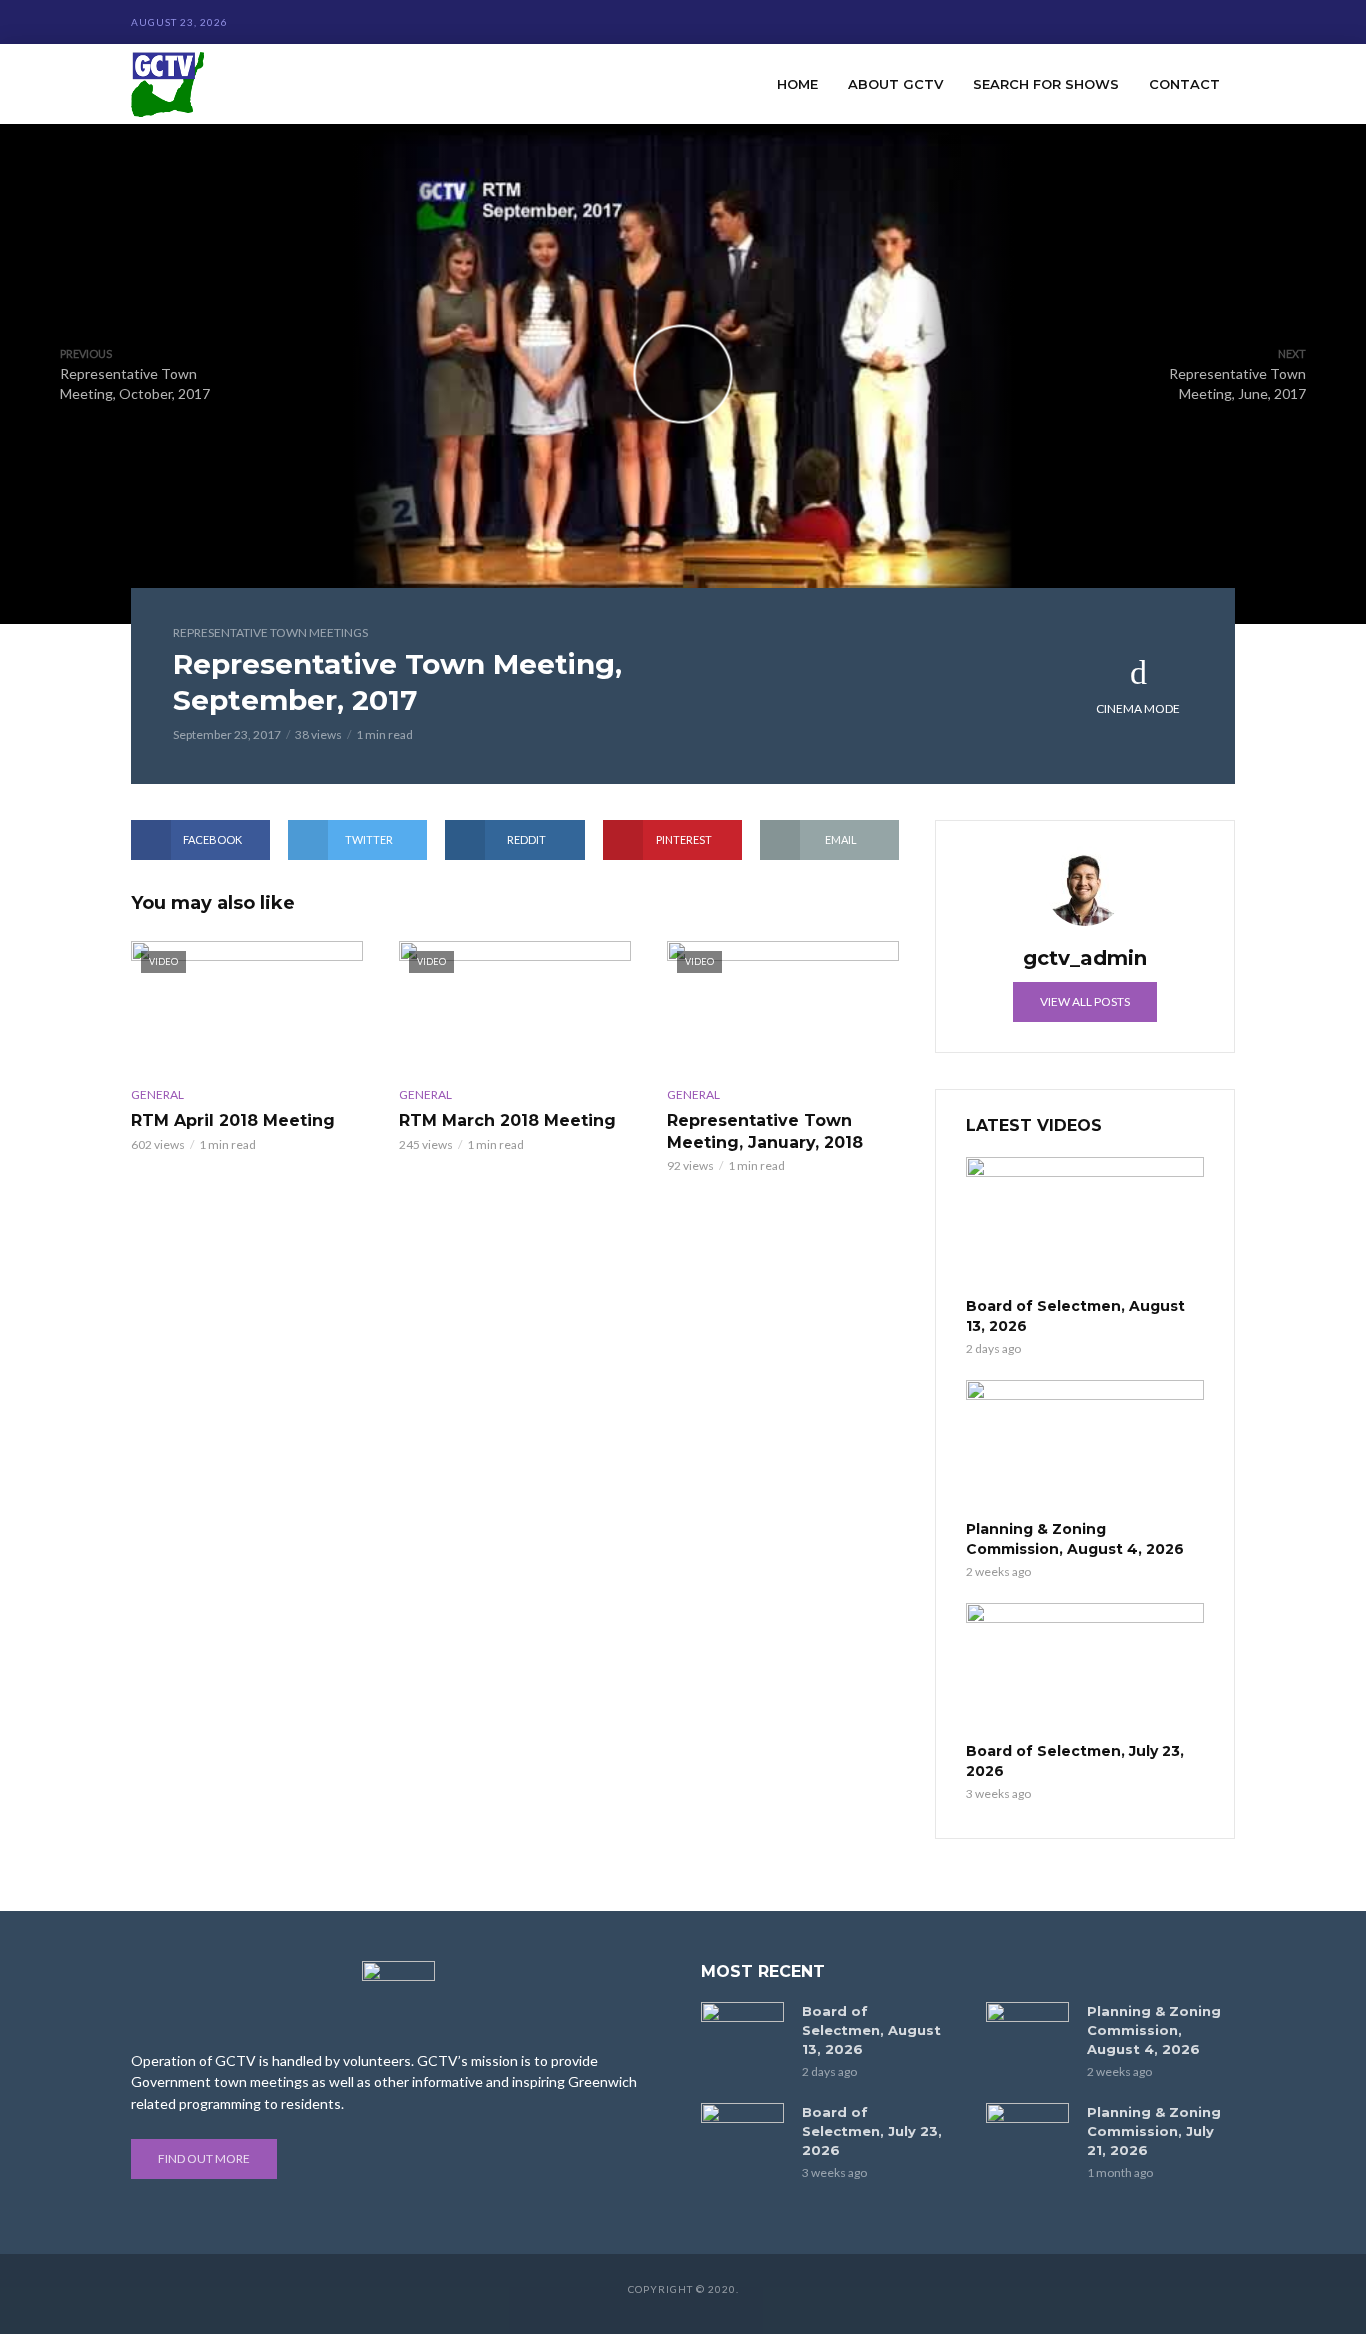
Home (797, 84)
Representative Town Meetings (270, 632)
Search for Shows (1046, 84)
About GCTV (895, 84)
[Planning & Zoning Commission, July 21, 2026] (1027, 2130)
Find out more (204, 2158)
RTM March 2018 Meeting (507, 1120)
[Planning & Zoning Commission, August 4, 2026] (1085, 1447)
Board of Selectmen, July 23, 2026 (1075, 1761)
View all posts (1085, 1001)
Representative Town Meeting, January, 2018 (765, 1131)
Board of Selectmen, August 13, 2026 (1075, 1316)
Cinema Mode (1138, 708)
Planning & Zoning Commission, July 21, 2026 (1154, 2131)
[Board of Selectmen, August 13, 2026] (1085, 1224)
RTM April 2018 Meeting (233, 1120)
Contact (1184, 84)
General (157, 1094)
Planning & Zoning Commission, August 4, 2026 (1075, 1539)
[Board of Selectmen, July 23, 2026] (1085, 1670)
